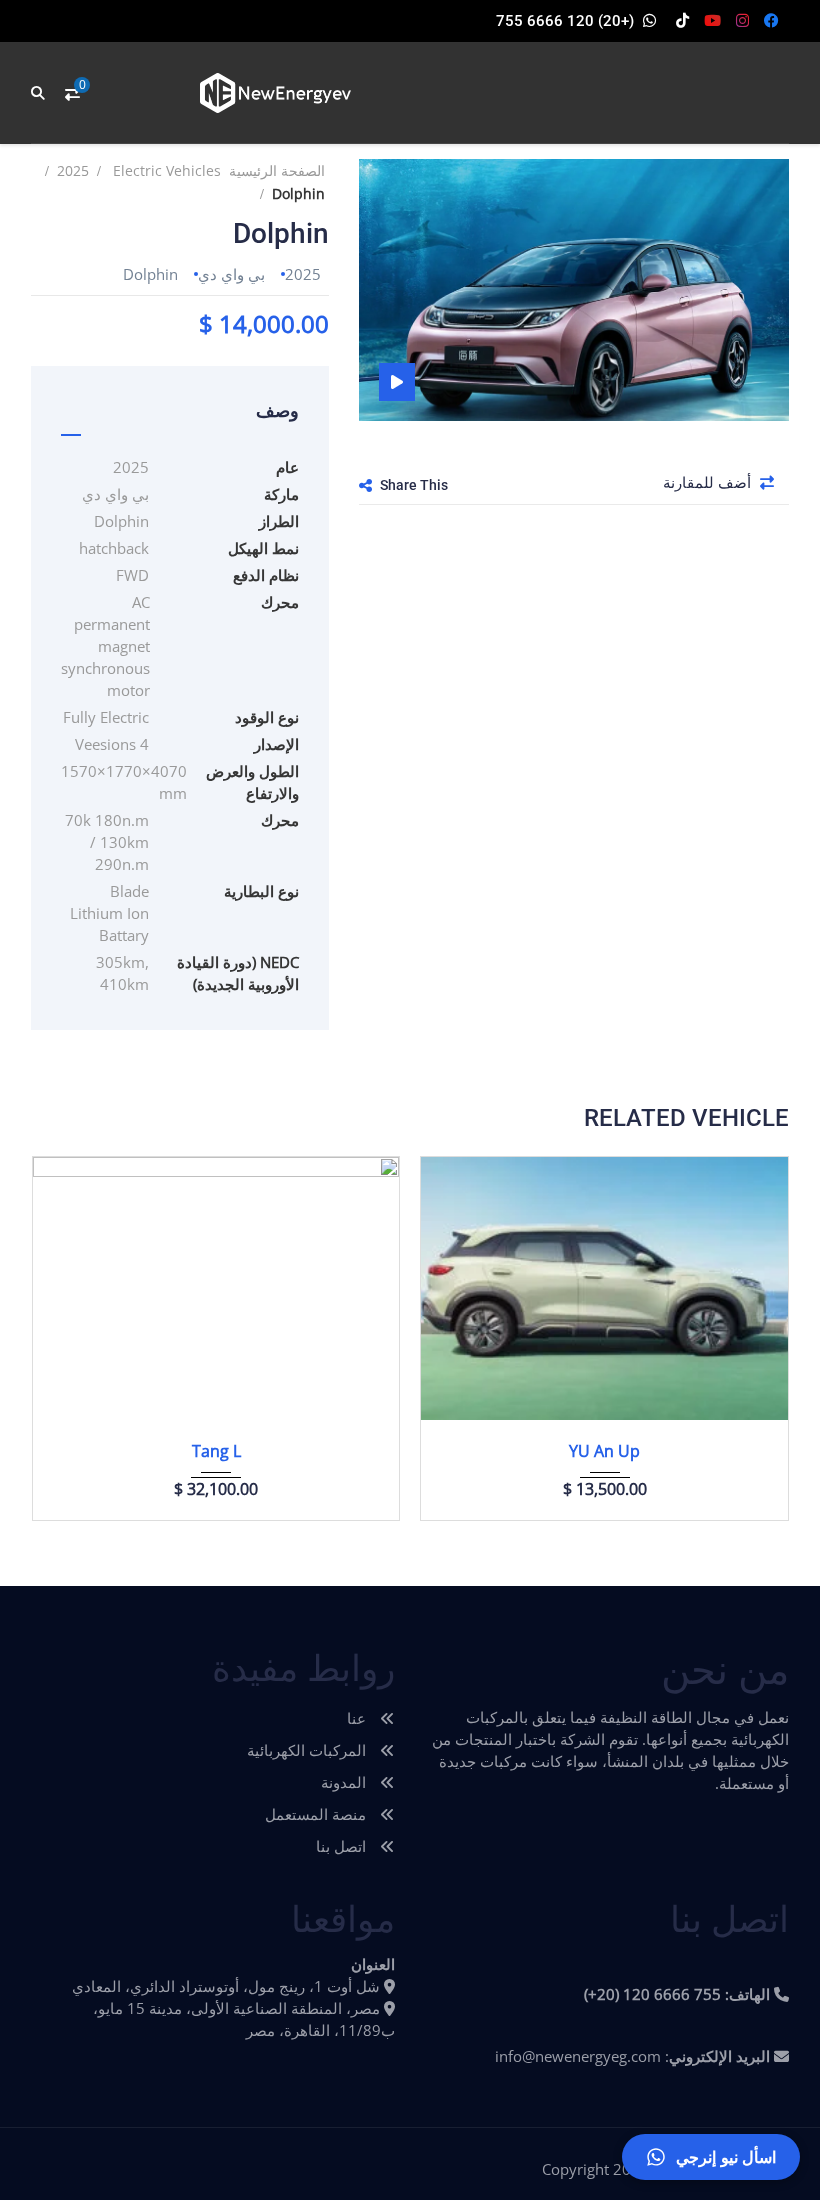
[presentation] (69, 1333)
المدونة (345, 1782)
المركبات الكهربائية (308, 1750)
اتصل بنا (343, 1846)
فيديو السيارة (397, 382)
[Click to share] (365, 485)
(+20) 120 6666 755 (565, 21)
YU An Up (604, 1451)
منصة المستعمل (317, 1814)
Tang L (216, 1451)
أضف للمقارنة (709, 482)
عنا (358, 1718)
